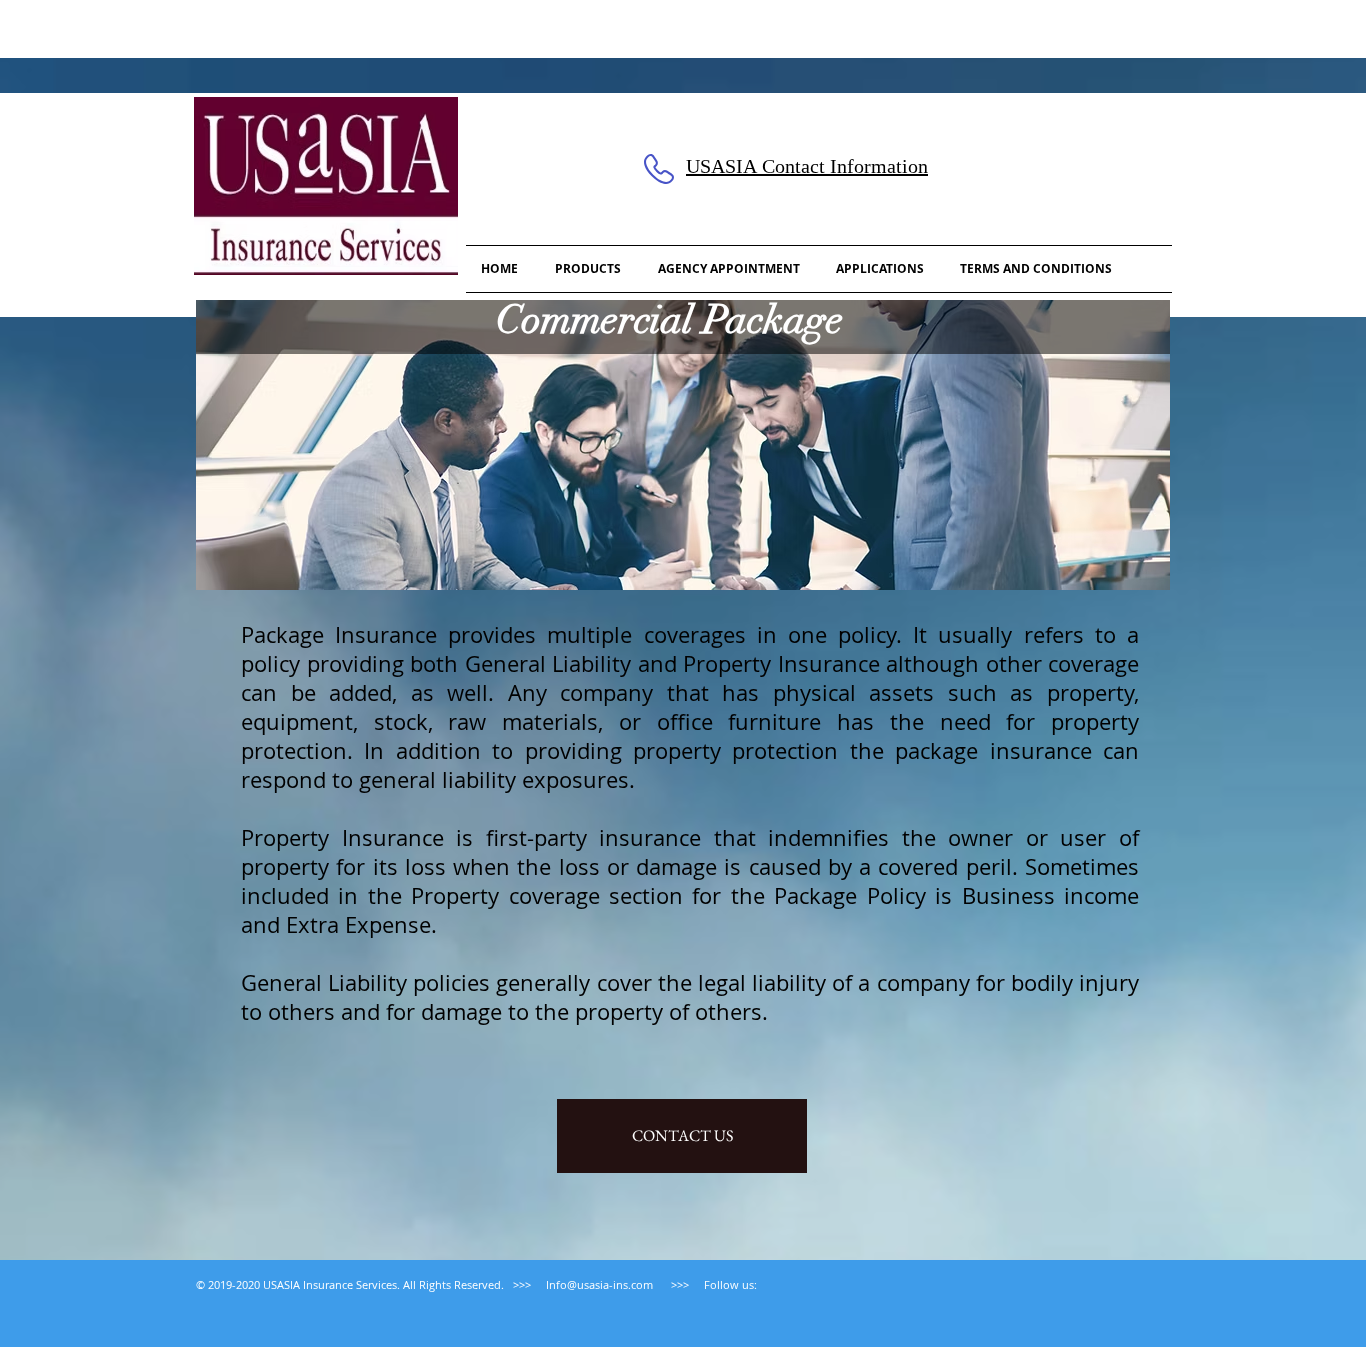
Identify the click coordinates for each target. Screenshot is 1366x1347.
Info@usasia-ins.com (599, 1284)
